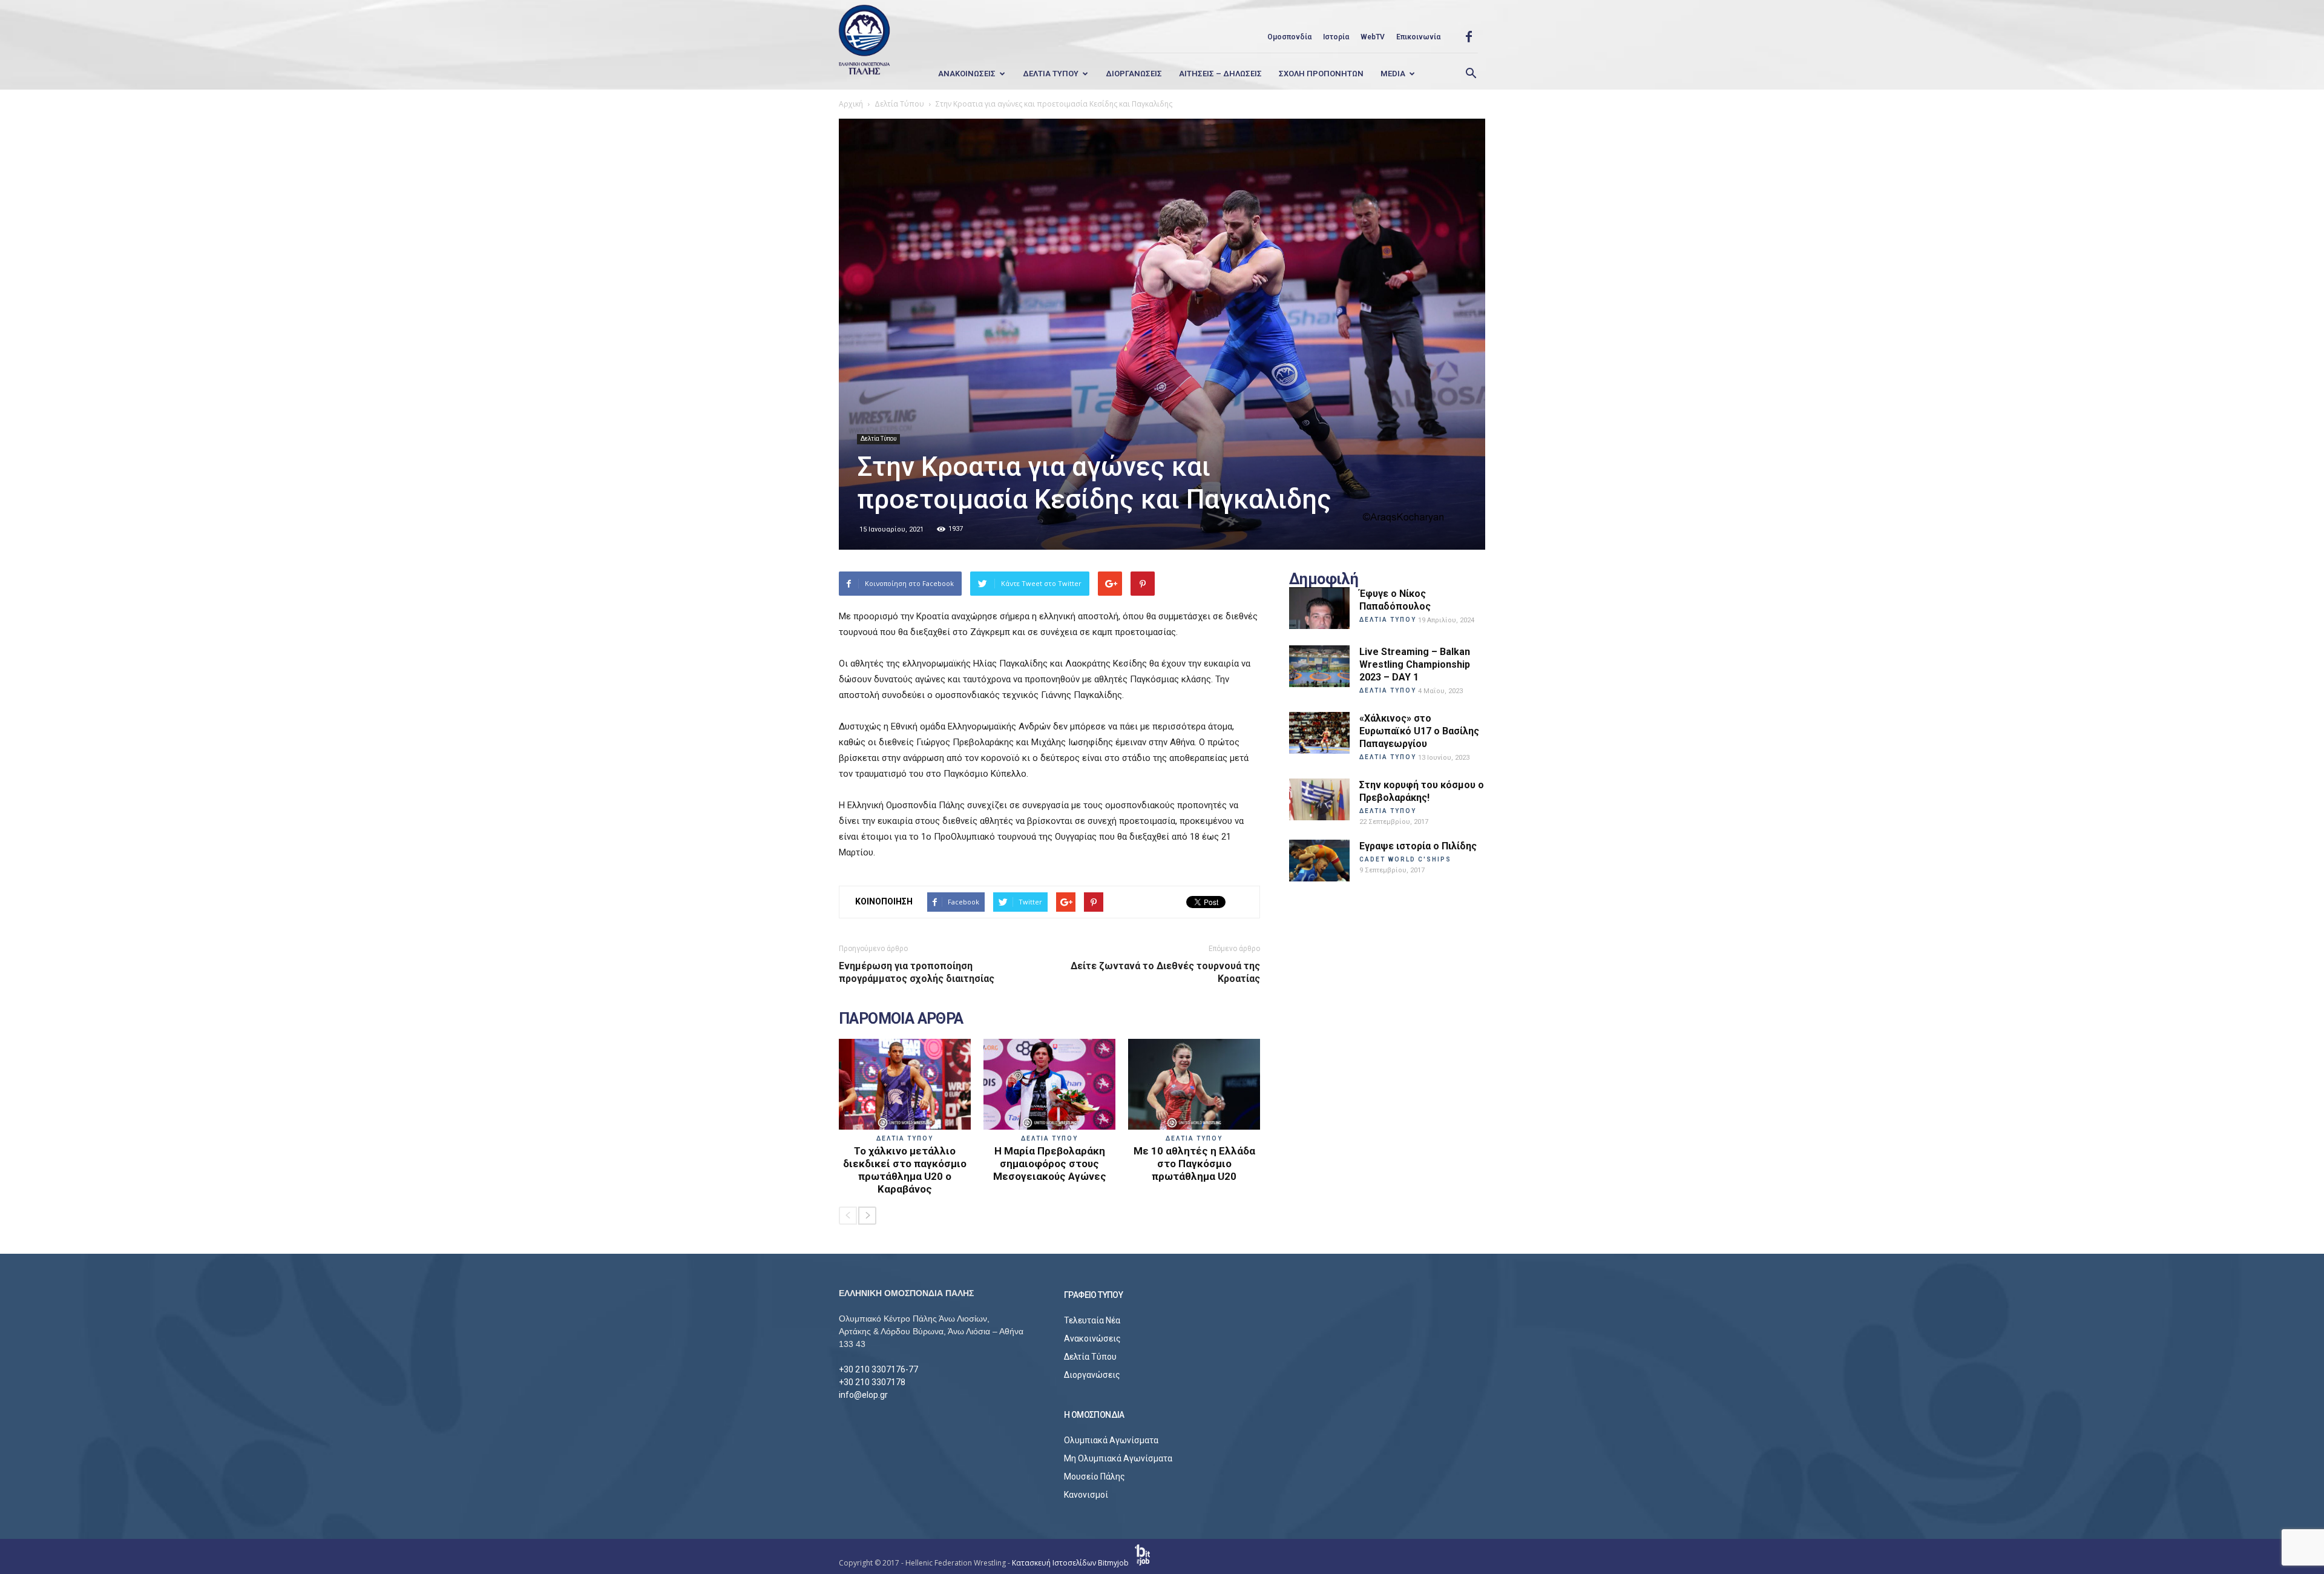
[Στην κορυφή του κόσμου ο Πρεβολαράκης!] (1319, 799)
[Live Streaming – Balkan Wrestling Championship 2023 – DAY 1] (1319, 666)
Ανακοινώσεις (1092, 1339)
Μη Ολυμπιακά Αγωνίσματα (1118, 1458)
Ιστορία (1336, 37)
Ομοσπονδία (1289, 37)
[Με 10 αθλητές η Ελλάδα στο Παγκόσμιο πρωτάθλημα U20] (1194, 1084)
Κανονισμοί (1086, 1495)
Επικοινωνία (1418, 37)
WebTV (1373, 37)
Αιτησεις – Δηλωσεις (1220, 74)
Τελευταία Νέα (1092, 1320)
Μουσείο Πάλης (1095, 1477)
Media (1393, 74)
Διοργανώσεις (1092, 1375)
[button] (1471, 74)
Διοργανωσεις (1134, 74)
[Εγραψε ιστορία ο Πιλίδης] (1319, 861)
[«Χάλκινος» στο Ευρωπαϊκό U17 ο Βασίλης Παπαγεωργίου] (1319, 733)
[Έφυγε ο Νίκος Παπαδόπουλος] (1319, 608)
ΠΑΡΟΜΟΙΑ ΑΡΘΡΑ (901, 1019)
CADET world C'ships (1405, 859)
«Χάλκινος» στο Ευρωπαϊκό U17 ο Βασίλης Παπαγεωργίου (1419, 731)
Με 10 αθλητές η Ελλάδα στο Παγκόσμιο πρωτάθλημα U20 (1194, 1164)
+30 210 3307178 (872, 1382)
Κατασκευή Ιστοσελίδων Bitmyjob (1071, 1563)
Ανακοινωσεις (967, 74)
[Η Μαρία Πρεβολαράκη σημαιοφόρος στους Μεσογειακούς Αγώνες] (1049, 1084)
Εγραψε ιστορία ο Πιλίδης (1418, 846)
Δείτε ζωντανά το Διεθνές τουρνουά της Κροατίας (1165, 972)
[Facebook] (1469, 37)
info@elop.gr (863, 1395)
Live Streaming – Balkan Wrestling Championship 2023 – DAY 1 (1415, 664)
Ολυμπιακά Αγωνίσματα (1111, 1440)
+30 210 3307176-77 (878, 1369)
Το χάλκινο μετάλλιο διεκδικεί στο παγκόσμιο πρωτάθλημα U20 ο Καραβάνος (905, 1170)
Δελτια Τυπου (1051, 74)
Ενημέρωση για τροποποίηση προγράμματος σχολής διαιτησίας (917, 972)
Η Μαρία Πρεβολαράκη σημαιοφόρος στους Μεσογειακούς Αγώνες (1050, 1164)
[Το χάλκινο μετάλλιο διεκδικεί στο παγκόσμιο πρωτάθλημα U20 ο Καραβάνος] (905, 1084)
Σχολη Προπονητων (1321, 74)
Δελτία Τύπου (878, 439)
